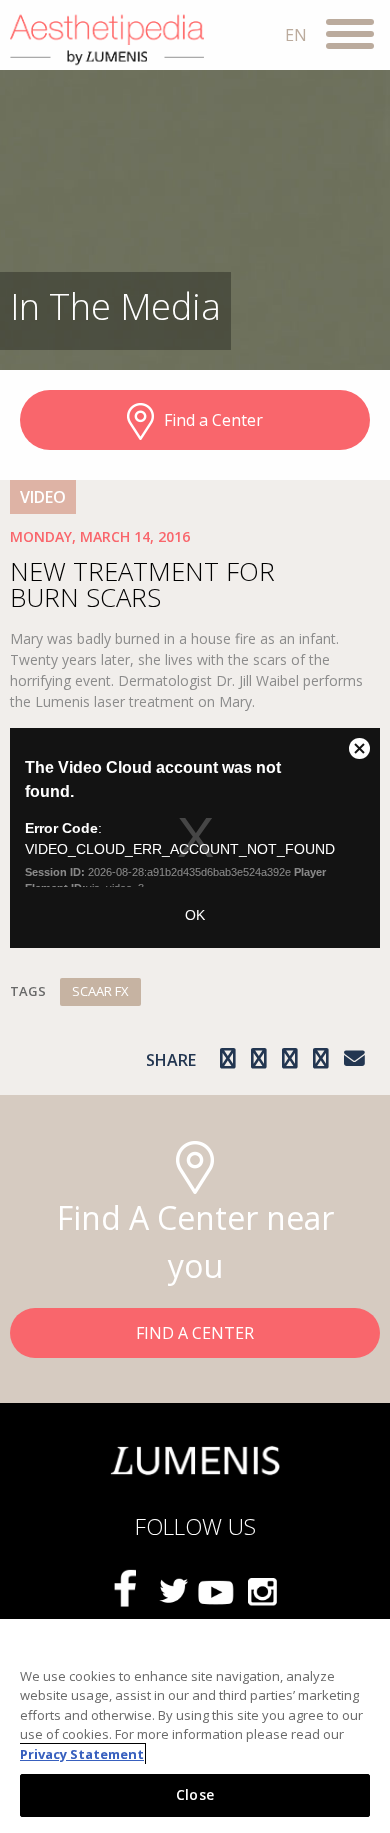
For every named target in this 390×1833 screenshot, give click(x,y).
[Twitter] (173, 1591)
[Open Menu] (350, 37)
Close (195, 1794)
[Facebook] (129, 1590)
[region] (195, 1726)
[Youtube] (217, 1591)
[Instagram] (261, 1591)
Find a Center (213, 420)
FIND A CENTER (195, 1333)
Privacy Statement (82, 1754)
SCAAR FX (100, 991)
